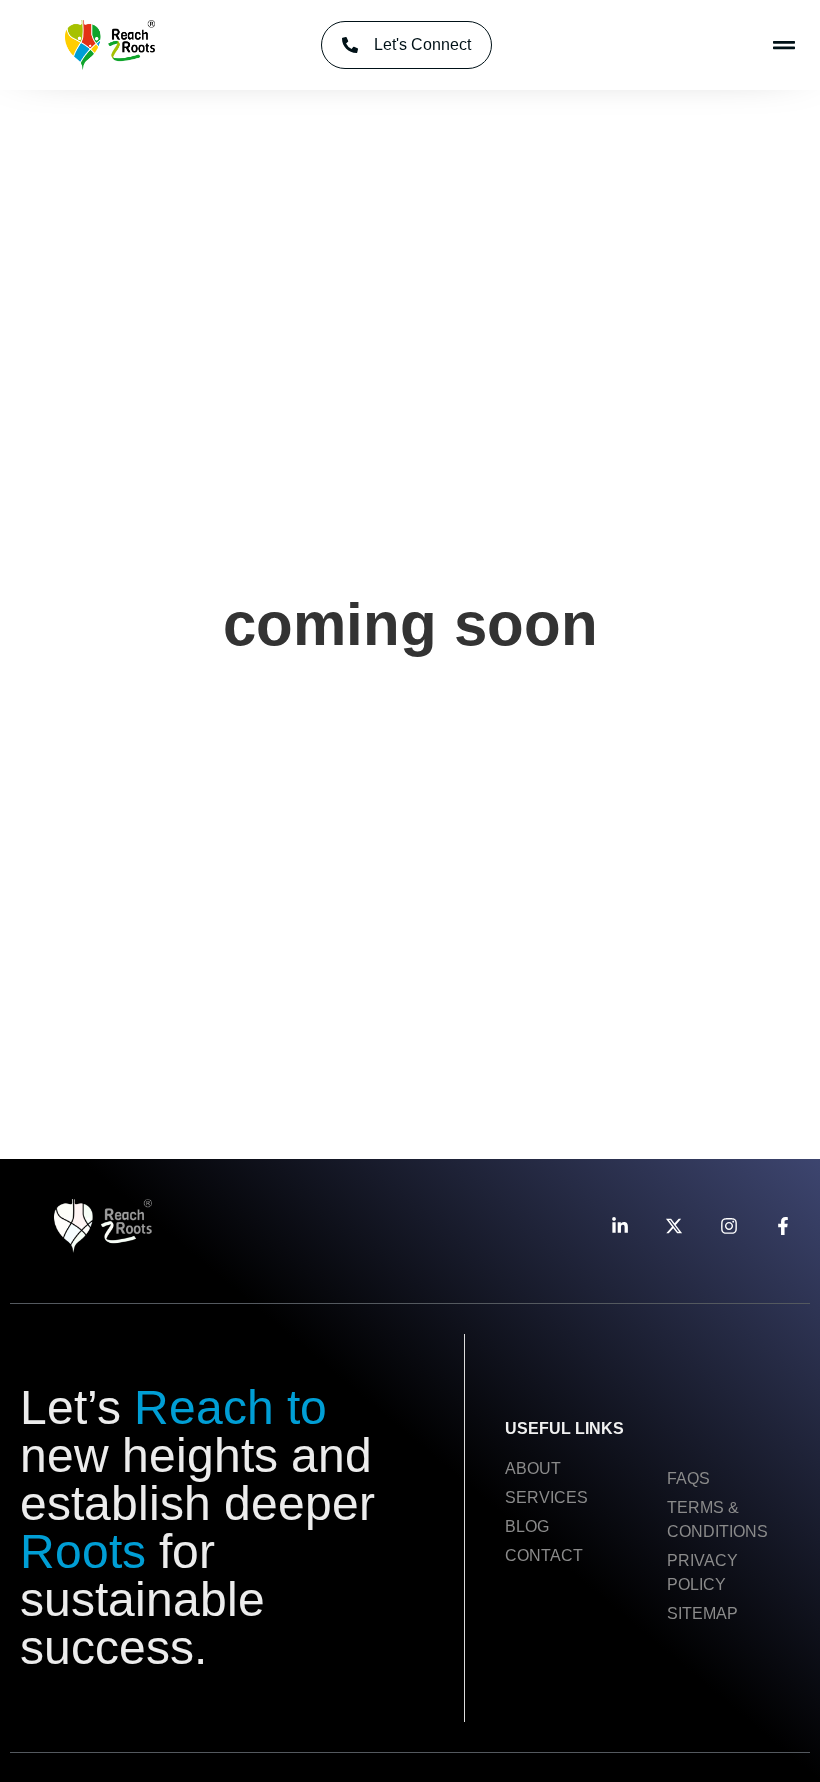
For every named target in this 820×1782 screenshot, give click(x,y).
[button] (783, 45)
